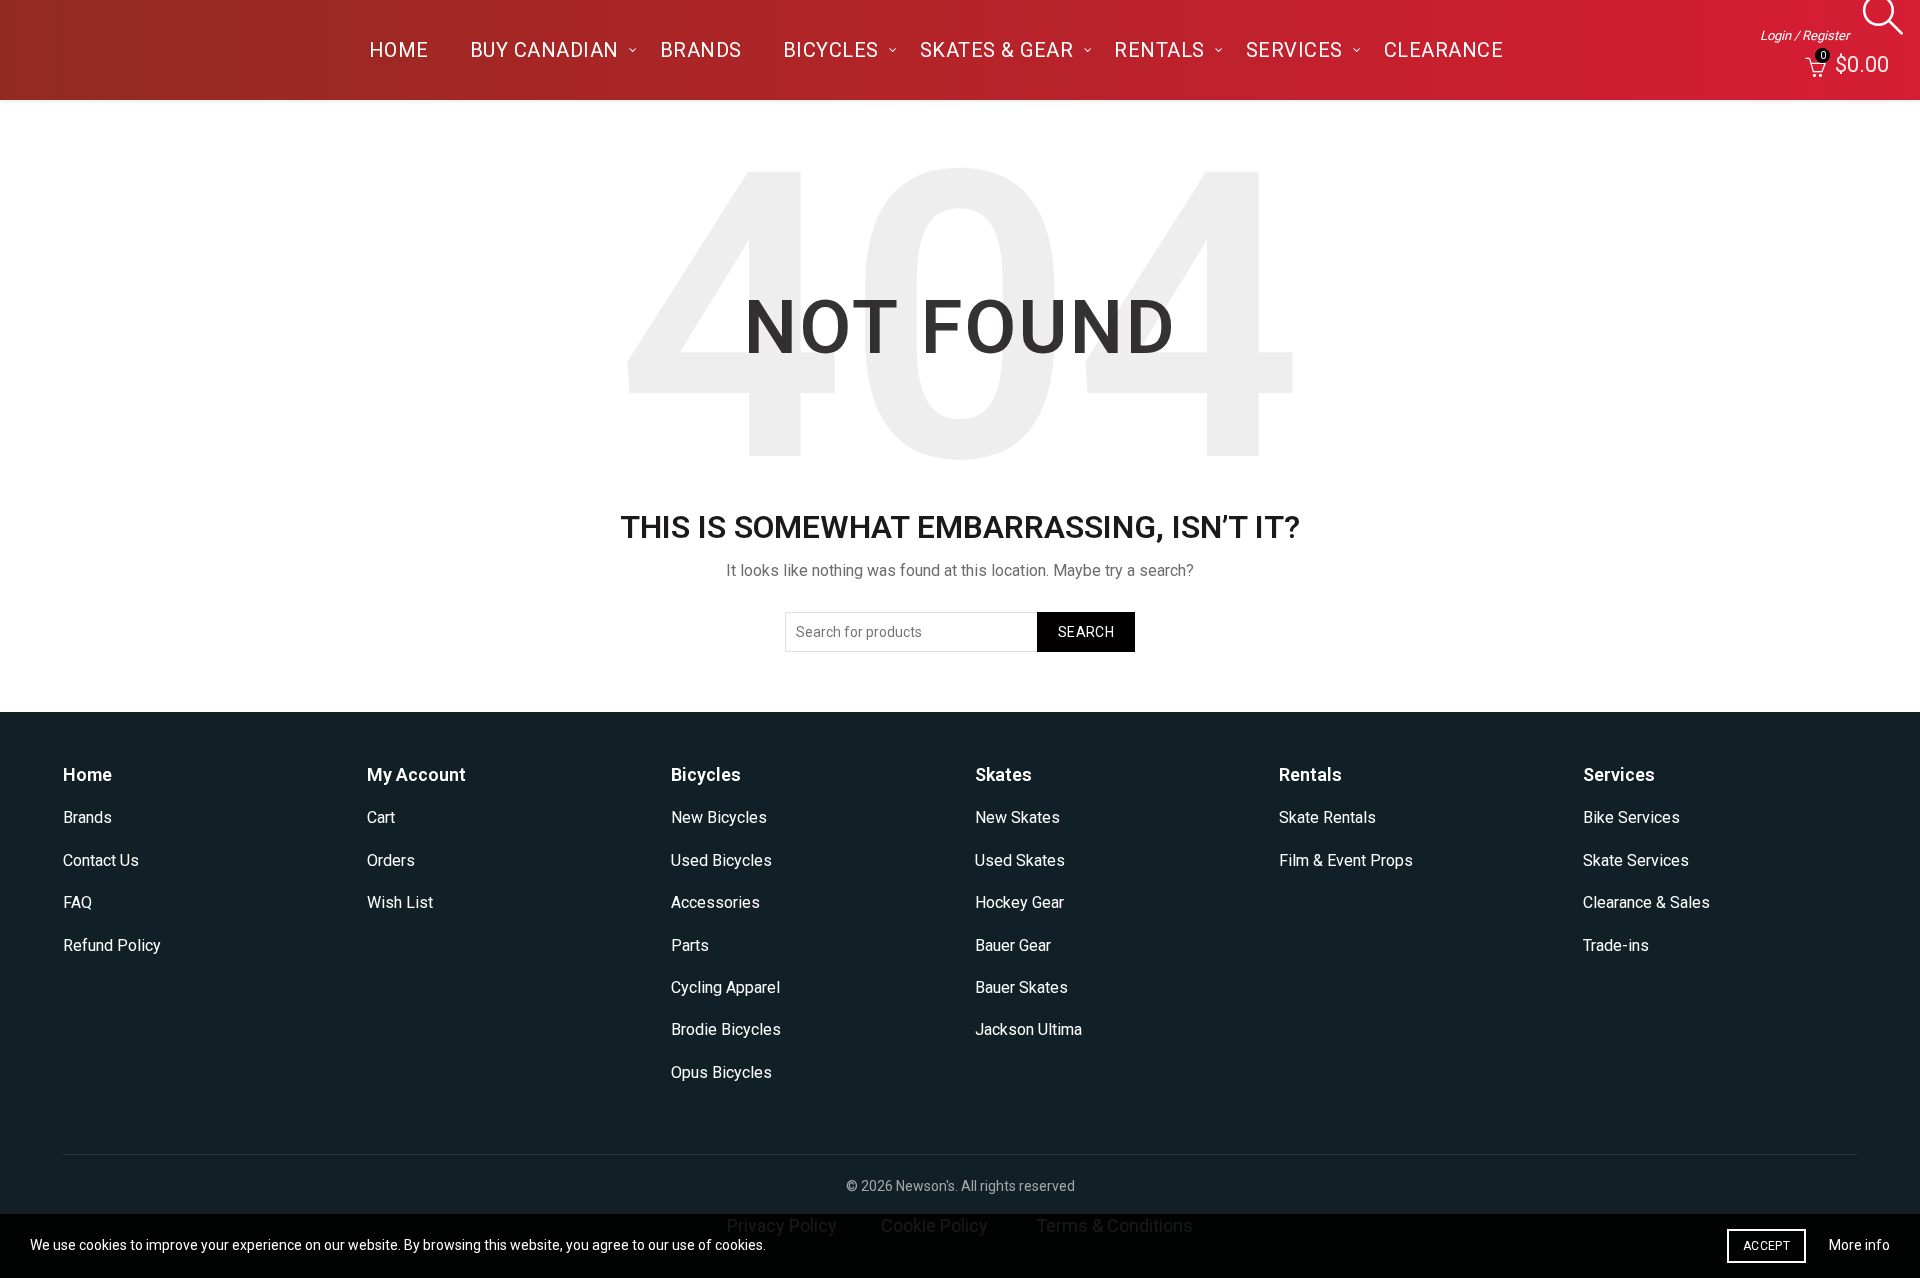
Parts (690, 945)
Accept (1766, 1246)
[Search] (1877, 25)
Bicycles (831, 50)
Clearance (1444, 50)
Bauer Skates (1021, 987)
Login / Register (1804, 35)
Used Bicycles (721, 860)
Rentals (1159, 50)
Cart (381, 817)
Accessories (715, 902)
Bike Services (1631, 817)
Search (1086, 632)
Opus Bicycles (721, 1072)
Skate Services (1636, 860)
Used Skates (1020, 860)
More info (1859, 1245)
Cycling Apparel (725, 987)
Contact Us (101, 860)
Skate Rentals (1327, 817)
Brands (701, 50)
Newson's (925, 1186)
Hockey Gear (1019, 902)
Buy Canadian (544, 50)
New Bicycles (719, 817)
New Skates (1017, 817)
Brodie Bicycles (726, 1029)
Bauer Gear (1013, 945)
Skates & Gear (997, 50)
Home (399, 50)
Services (1294, 50)
